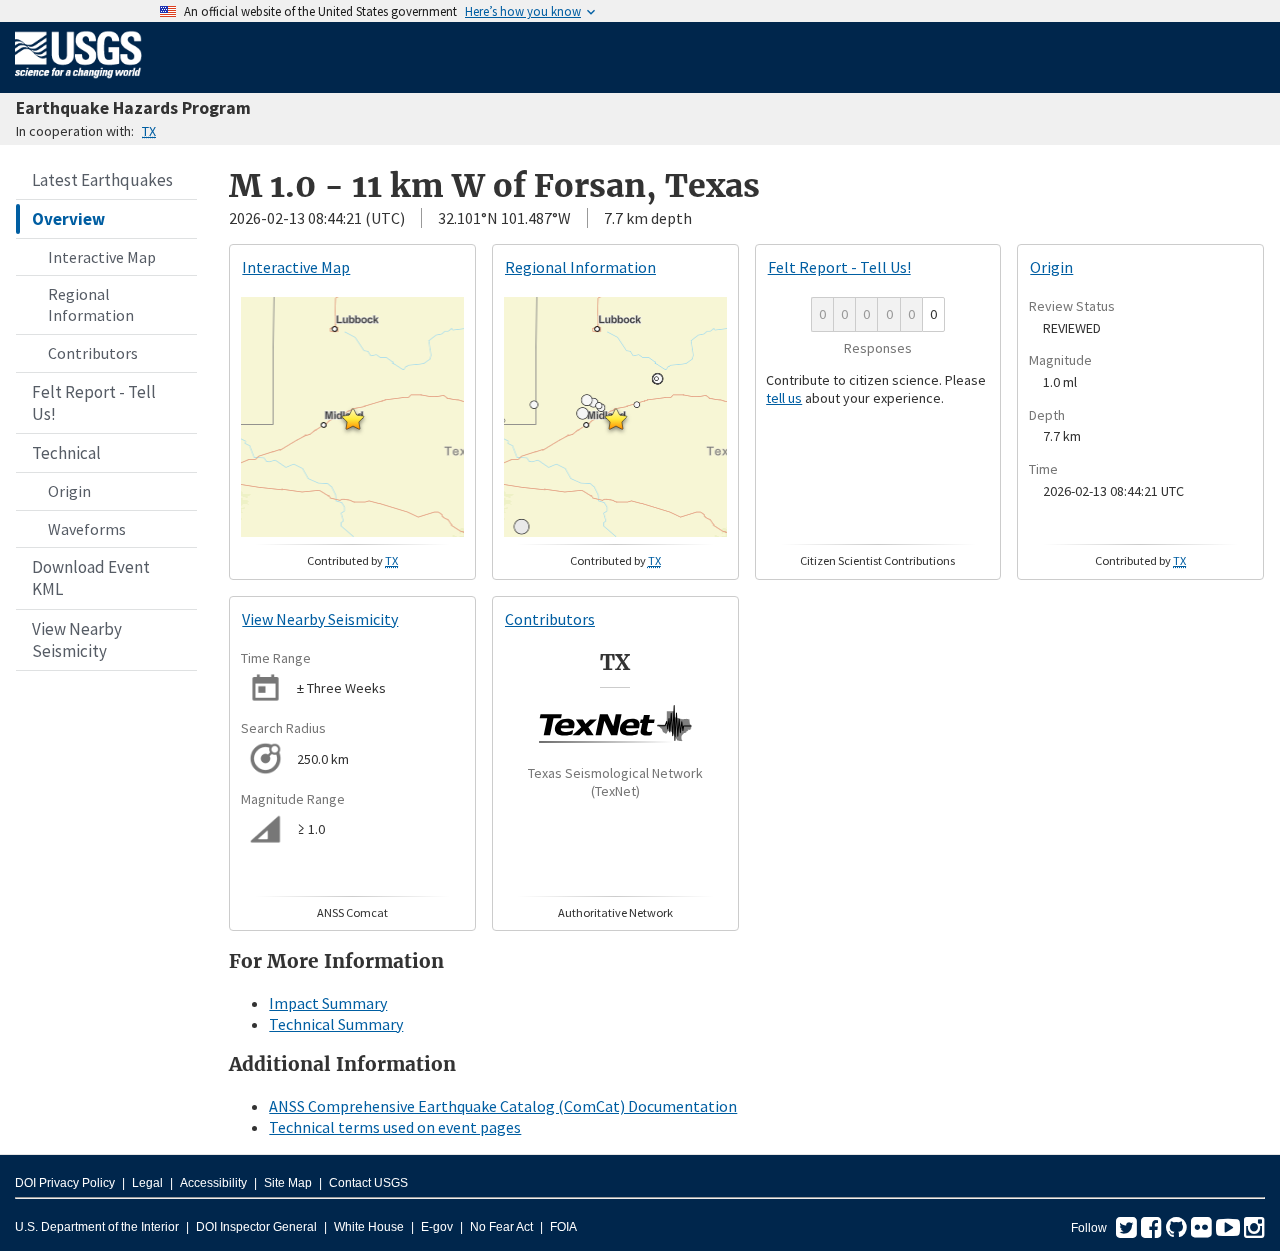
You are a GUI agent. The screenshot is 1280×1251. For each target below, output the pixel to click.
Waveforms (87, 529)
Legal (147, 1183)
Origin (69, 491)
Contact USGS (368, 1183)
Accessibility (213, 1183)
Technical (66, 453)
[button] (353, 419)
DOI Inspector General (256, 1227)
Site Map (288, 1183)
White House (369, 1227)
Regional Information (91, 304)
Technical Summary (336, 1024)
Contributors (93, 353)
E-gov (437, 1227)
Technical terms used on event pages (395, 1127)
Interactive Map (102, 257)
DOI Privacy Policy (65, 1183)
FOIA (563, 1227)
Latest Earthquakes (102, 180)
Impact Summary (328, 1003)
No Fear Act (501, 1227)
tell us (784, 398)
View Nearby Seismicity (77, 640)
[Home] (78, 82)
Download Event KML (91, 578)
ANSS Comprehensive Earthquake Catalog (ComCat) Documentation (503, 1106)
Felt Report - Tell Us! (94, 403)
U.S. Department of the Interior (97, 1227)
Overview (68, 219)
